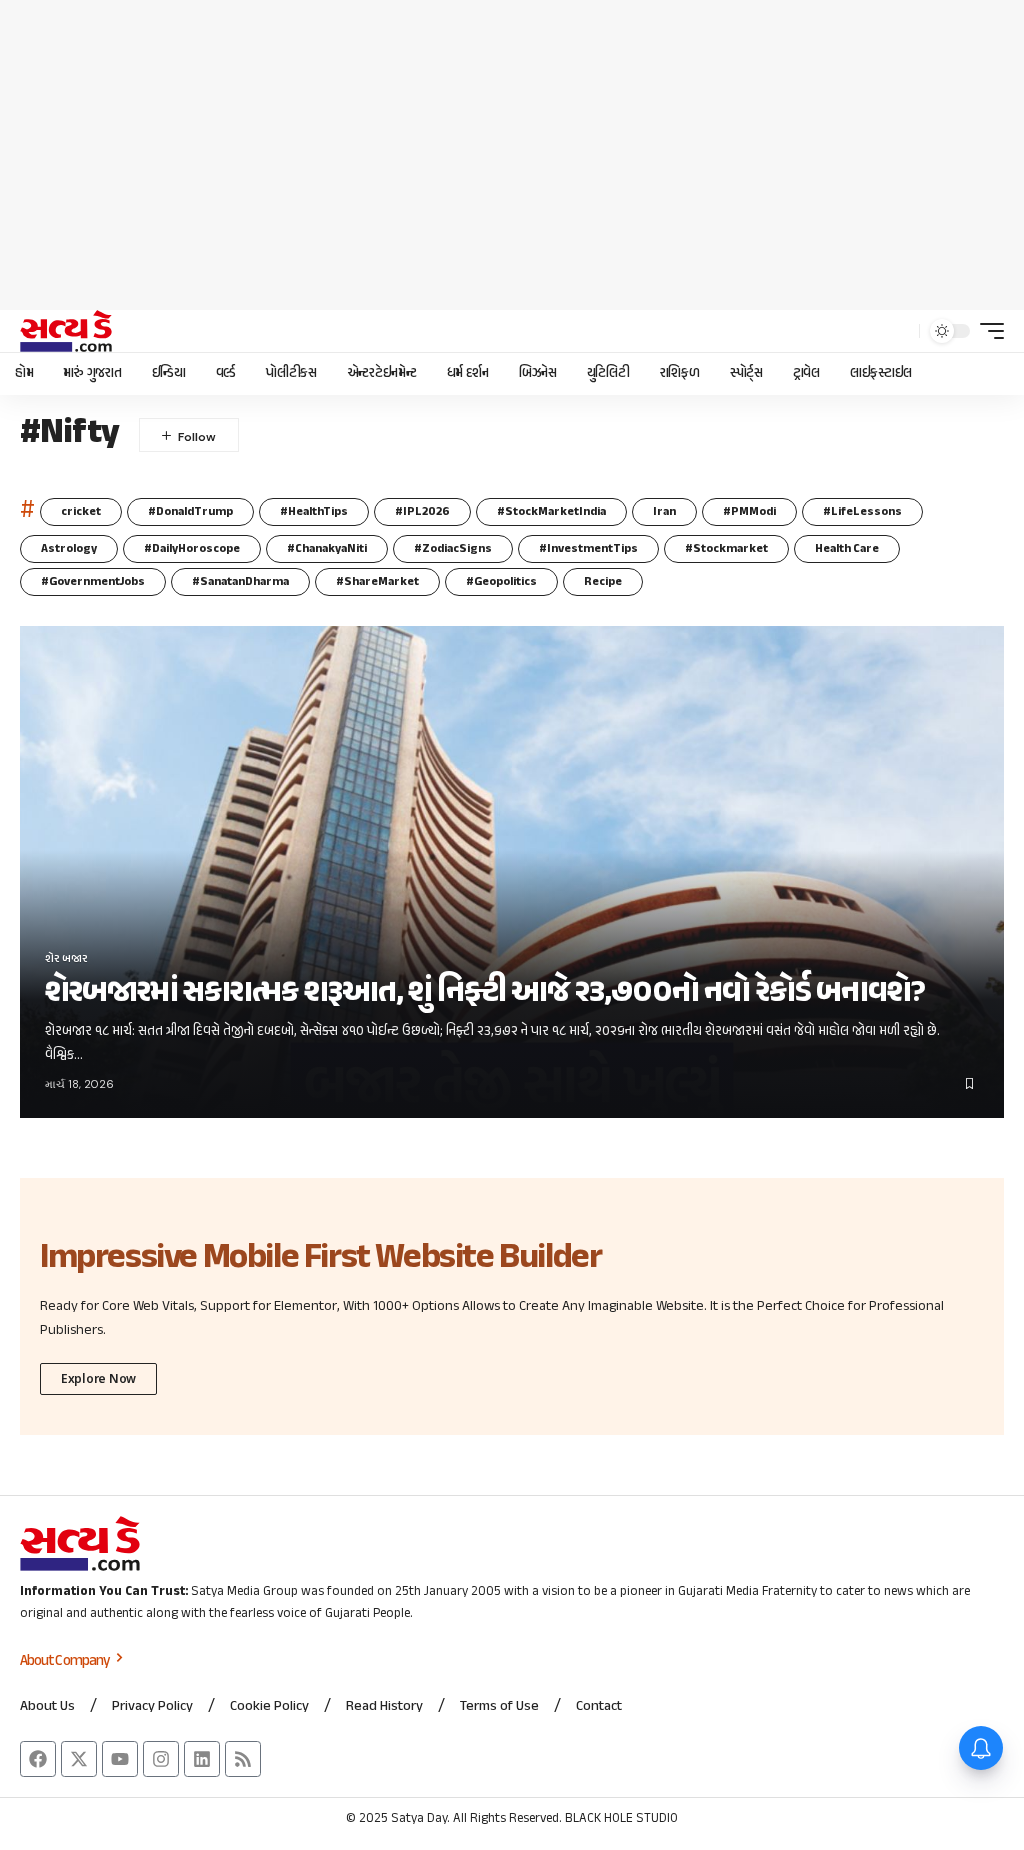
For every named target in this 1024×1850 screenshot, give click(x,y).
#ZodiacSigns (453, 549)
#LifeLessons (862, 512)
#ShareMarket (377, 582)
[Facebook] (38, 1759)
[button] (899, 331)
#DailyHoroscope (192, 549)
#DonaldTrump (190, 512)
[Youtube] (120, 1759)
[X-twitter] (79, 1759)
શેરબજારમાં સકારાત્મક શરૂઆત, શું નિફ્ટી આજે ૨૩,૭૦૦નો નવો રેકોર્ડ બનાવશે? (485, 993)
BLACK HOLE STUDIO (621, 1819)
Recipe (603, 582)
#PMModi (749, 512)
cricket (81, 512)
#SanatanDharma (240, 582)
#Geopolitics (501, 582)
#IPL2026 (422, 512)
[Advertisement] (512, 155)
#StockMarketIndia (551, 512)
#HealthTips (314, 512)
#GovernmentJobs (93, 582)
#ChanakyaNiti (327, 549)
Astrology (69, 549)
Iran (664, 512)
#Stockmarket (726, 549)
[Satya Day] (66, 331)
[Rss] (243, 1759)
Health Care (847, 549)
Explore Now (98, 1378)
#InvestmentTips (588, 549)
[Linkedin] (202, 1759)
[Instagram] (161, 1759)
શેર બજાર (66, 959)
